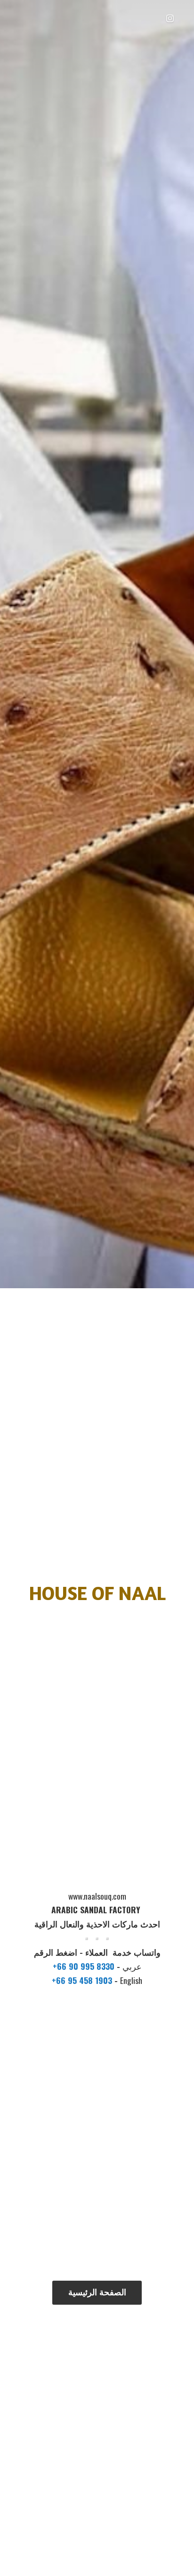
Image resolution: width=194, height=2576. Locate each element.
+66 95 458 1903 (83, 1980)
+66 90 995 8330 (85, 1966)
